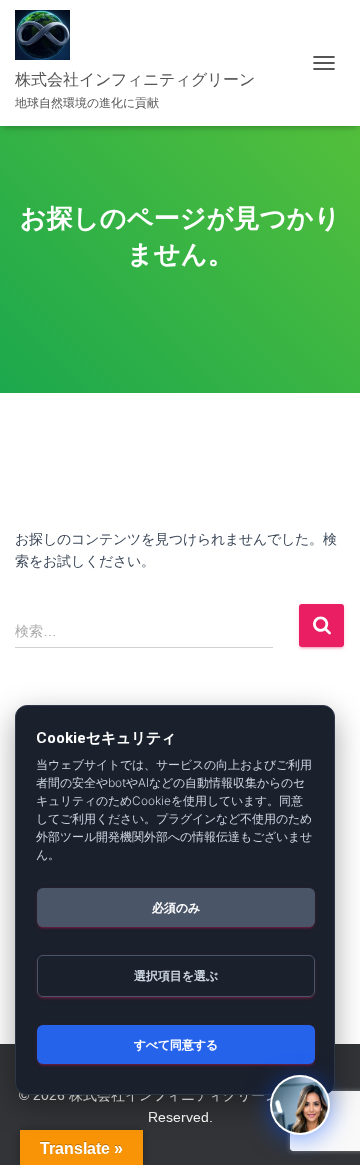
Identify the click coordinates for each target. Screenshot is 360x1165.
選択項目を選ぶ (176, 975)
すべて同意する (176, 1044)
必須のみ (176, 907)
